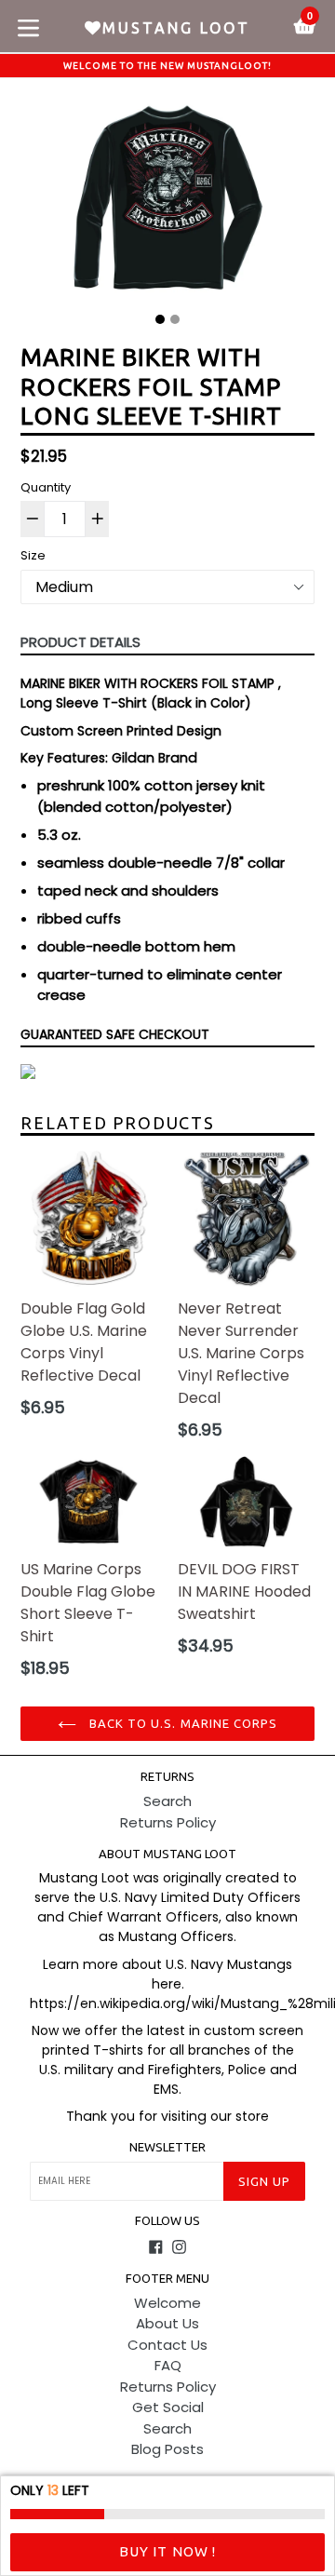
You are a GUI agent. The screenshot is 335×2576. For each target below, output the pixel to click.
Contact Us (167, 2345)
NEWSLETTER (167, 2147)
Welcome (167, 2303)
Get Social (168, 2407)
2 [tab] (175, 319)
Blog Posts (167, 2449)
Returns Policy (168, 1822)
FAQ (168, 2365)
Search (167, 1801)
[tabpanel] (167, 202)
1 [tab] (160, 319)
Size (33, 555)
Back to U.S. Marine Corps (181, 1723)
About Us (167, 2323)
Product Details (80, 642)
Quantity (46, 487)
